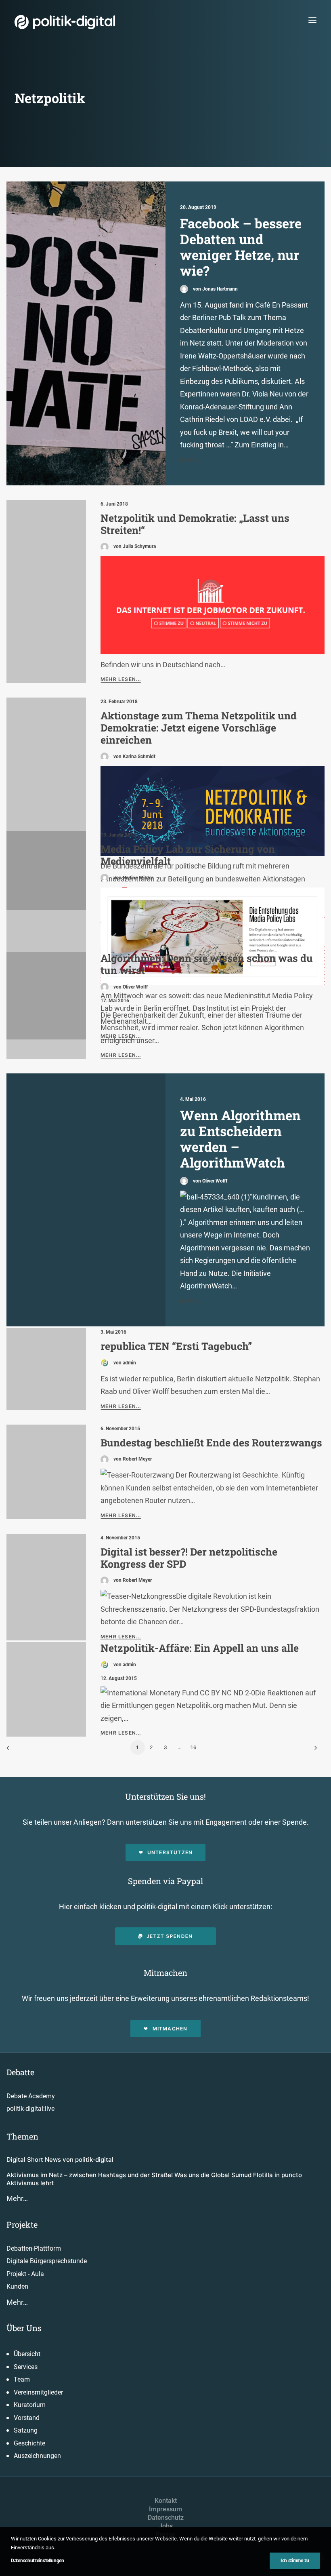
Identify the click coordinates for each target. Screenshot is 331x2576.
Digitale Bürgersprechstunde (47, 2261)
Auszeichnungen (37, 2456)
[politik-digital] (65, 22)
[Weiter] (314, 1751)
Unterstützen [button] (170, 1852)
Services (26, 2367)
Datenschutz (166, 2518)
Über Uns (24, 2328)
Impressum (165, 2509)
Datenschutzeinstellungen (38, 2561)
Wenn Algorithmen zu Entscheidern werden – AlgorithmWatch (240, 1139)
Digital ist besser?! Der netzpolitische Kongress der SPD (189, 1558)
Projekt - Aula (25, 2274)
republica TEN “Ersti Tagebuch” (176, 1346)
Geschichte (29, 2443)
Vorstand (27, 2418)
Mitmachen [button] (170, 2029)
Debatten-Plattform (34, 2248)
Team (22, 2379)
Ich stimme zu (295, 2561)
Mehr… (17, 2198)
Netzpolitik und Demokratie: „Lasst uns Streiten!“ (195, 524)
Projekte (22, 2224)
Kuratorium (30, 2405)
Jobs (166, 2526)
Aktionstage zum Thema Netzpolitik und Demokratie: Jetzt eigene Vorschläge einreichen (199, 728)
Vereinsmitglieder (38, 2392)
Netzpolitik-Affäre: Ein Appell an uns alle (200, 1648)
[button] (312, 20)
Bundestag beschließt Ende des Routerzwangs (211, 1443)
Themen (22, 2136)
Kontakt (166, 2501)
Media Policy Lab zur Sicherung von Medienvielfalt (188, 855)
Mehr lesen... (121, 679)
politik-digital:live (30, 2109)
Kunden (17, 2286)
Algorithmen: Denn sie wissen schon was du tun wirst (207, 964)
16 (194, 1747)
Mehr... (191, 460)
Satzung (26, 2430)
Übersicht (27, 2354)
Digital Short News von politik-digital (60, 2160)
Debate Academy (31, 2096)
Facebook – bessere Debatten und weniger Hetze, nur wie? (241, 247)
